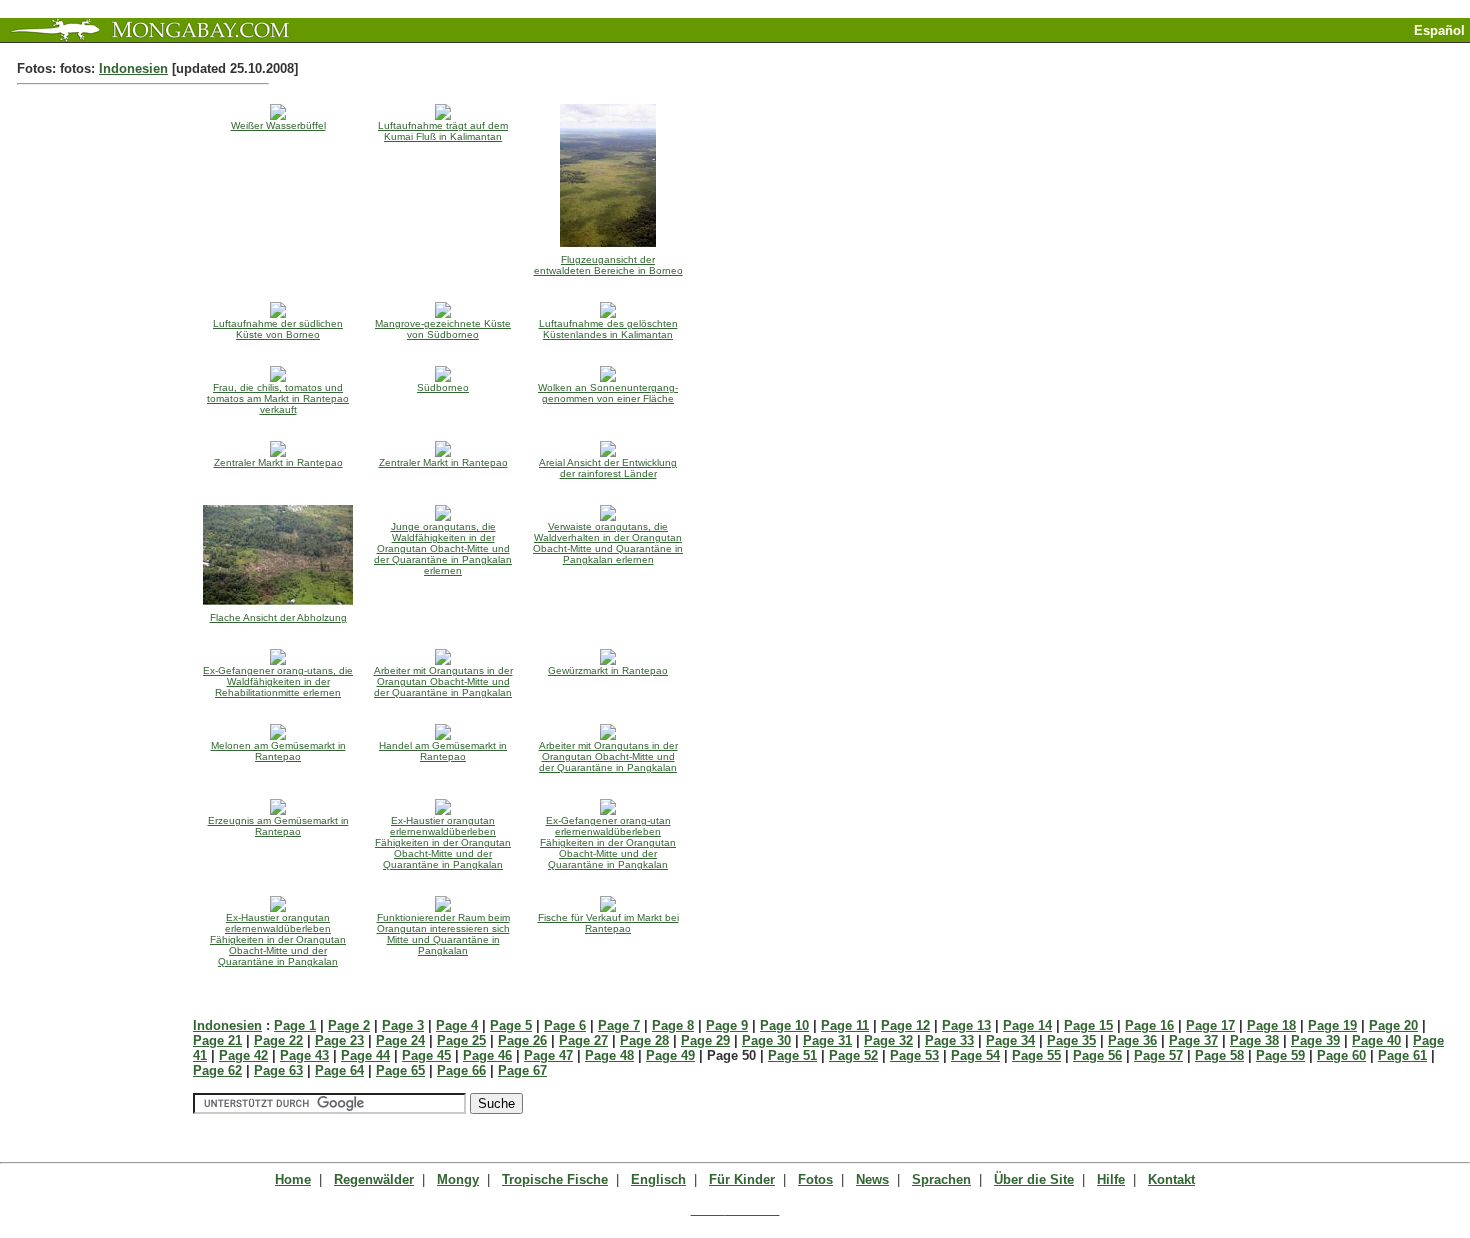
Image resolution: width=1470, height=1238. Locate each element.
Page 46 (487, 1055)
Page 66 (461, 1070)
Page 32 (888, 1040)
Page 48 (609, 1055)
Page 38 (1254, 1040)
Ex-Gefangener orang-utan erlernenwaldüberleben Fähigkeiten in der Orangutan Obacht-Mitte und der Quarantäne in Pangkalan (608, 842)
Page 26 (522, 1040)
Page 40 (1376, 1040)
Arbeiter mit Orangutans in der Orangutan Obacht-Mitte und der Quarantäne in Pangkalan (443, 681)
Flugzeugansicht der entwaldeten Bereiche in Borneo (608, 265)
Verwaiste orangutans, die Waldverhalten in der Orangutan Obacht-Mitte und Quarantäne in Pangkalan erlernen (608, 543)
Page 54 (975, 1055)
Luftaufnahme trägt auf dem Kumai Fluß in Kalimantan (443, 131)
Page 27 (583, 1040)
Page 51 (792, 1055)
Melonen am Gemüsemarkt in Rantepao (278, 751)
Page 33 (949, 1040)
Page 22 (278, 1040)
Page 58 (1219, 1055)
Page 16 (1149, 1025)
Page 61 (1402, 1055)
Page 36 (1132, 1040)
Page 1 (295, 1025)
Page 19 (1332, 1025)
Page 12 (905, 1025)
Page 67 (522, 1070)
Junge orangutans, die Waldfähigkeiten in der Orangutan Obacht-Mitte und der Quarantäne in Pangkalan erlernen (443, 548)
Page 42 (243, 1055)
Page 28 (644, 1040)
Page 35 (1071, 1040)
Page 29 (705, 1040)
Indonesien (133, 68)
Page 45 (426, 1055)
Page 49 (670, 1055)
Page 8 (673, 1025)
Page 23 (339, 1040)
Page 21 (217, 1040)
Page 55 (1036, 1055)
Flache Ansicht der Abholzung (278, 617)
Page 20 (1393, 1025)
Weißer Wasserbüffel (278, 125)
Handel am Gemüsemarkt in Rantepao (443, 751)
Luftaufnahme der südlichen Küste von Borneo (278, 329)
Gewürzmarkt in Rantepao (608, 670)
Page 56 (1097, 1055)
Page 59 (1280, 1055)
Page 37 (1193, 1040)
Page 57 (1158, 1055)
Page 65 (400, 1070)
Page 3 (403, 1025)
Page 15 (1088, 1025)
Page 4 (457, 1025)
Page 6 (565, 1025)
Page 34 (1010, 1040)
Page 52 (853, 1055)
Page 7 (619, 1025)
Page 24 (400, 1040)
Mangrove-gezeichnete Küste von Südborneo (443, 329)
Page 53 (914, 1055)
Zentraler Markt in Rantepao (278, 462)
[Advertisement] (1236, 50)
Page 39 (1315, 1040)
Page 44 (365, 1055)
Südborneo (443, 387)
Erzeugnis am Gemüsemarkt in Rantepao (278, 826)
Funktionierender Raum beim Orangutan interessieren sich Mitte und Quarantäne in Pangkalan (443, 934)
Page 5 (511, 1025)
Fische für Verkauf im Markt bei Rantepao (608, 923)
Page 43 (304, 1055)
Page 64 (339, 1070)
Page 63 (278, 1070)
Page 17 (1210, 1025)
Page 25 (461, 1040)
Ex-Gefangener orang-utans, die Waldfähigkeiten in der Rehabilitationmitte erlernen (278, 681)
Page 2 (349, 1025)
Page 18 (1271, 1025)
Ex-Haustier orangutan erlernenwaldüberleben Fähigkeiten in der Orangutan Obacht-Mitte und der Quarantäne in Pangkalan (443, 842)
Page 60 (1341, 1055)
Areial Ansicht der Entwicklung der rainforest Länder (608, 468)
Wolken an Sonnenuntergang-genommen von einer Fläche (608, 393)
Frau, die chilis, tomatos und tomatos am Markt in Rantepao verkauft (278, 398)
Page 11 (845, 1025)
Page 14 (1027, 1025)
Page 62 (217, 1070)
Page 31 (827, 1040)
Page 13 (966, 1025)
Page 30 (766, 1040)
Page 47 (548, 1055)
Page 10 (784, 1025)
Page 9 (727, 1025)
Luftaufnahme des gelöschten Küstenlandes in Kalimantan (608, 329)
